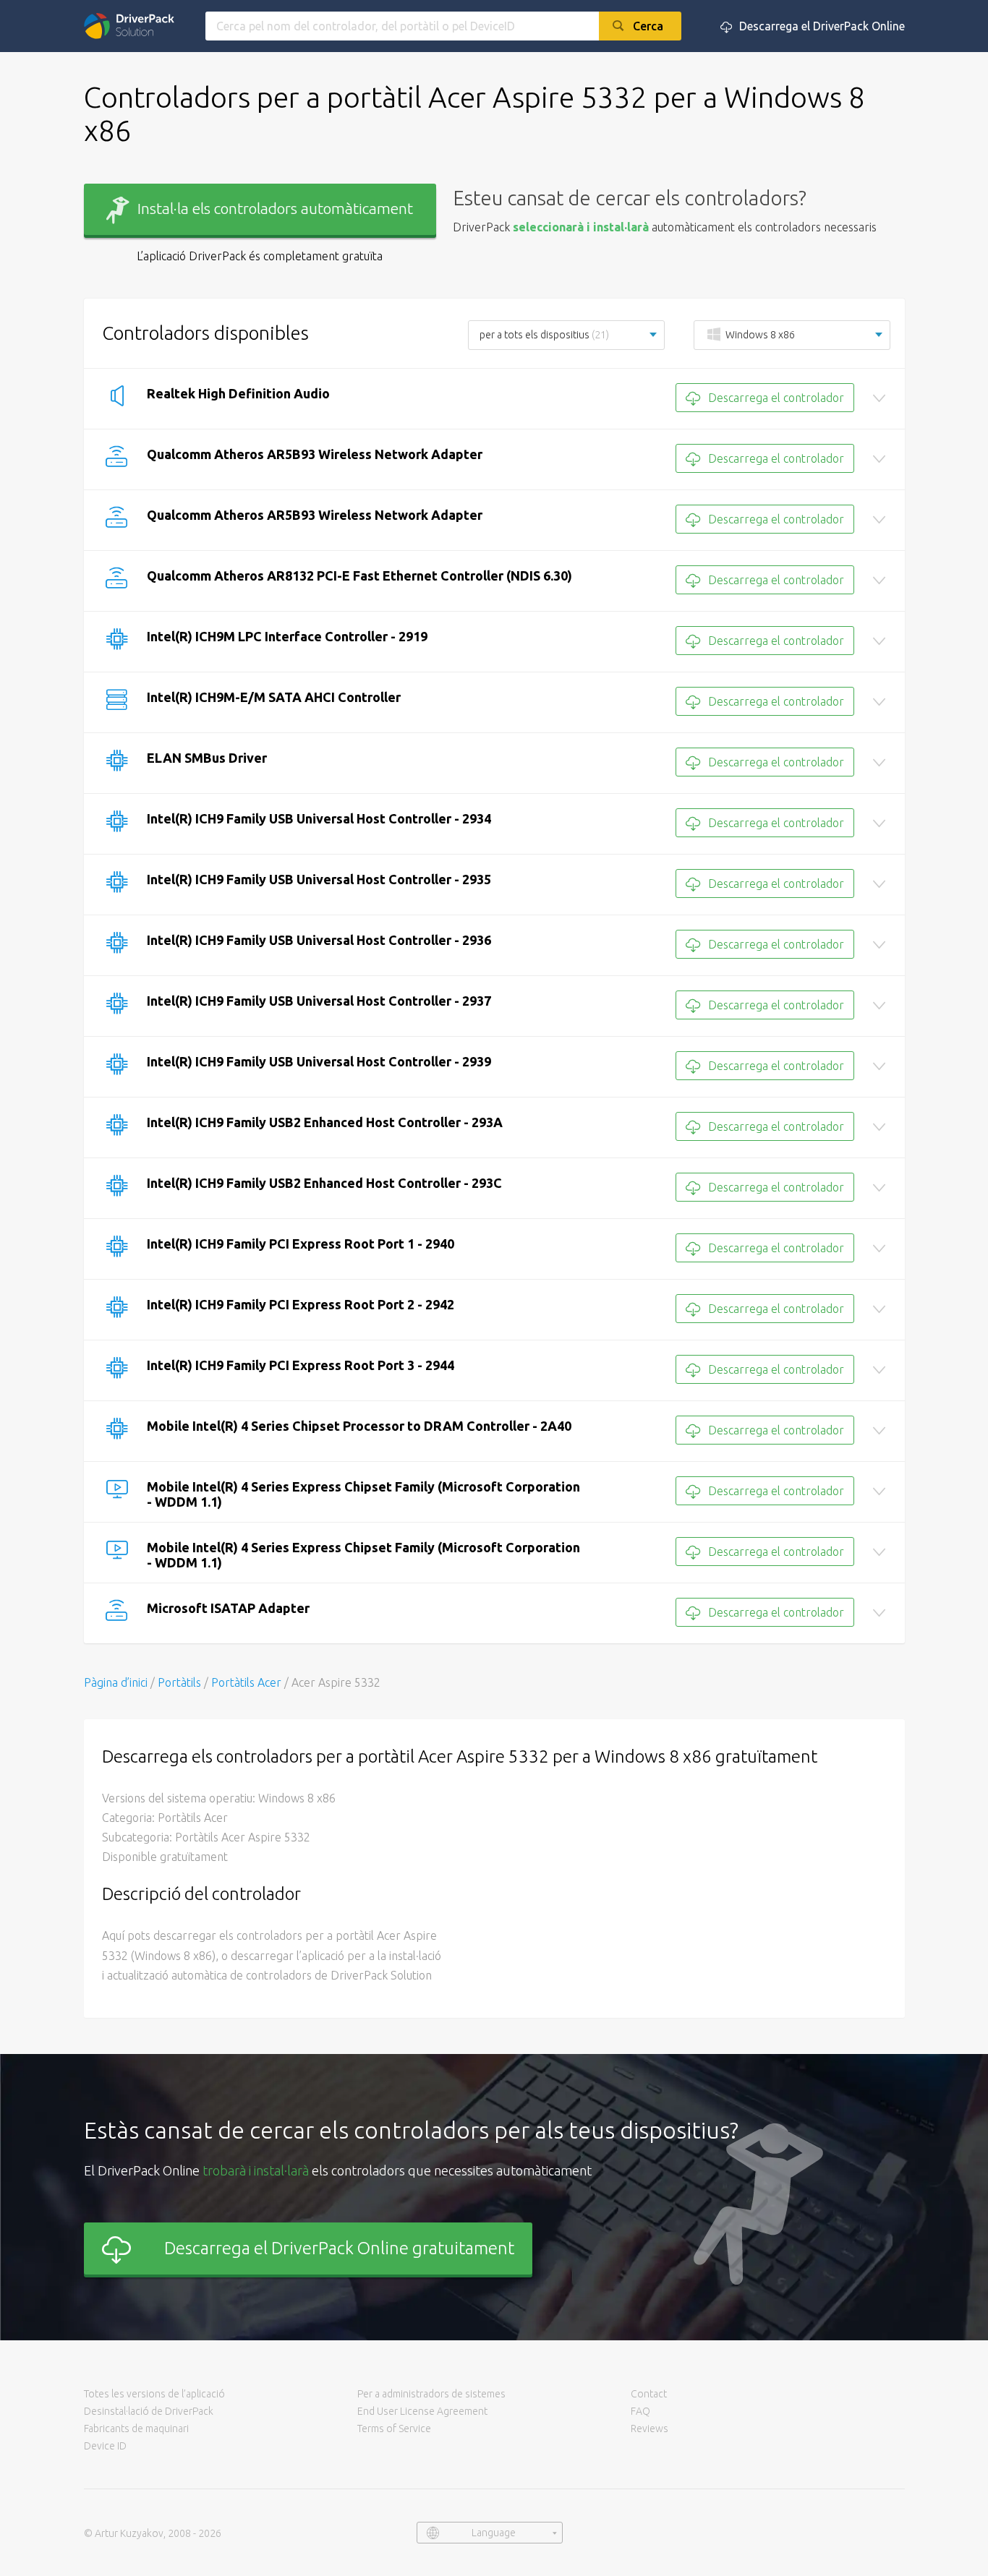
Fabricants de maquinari (136, 2429)
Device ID (105, 2446)
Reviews (650, 2429)
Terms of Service (394, 2429)
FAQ (640, 2411)
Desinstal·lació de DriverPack (149, 2411)
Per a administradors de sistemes (431, 2394)
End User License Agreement (422, 2411)
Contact (649, 2394)
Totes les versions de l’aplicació (154, 2394)
